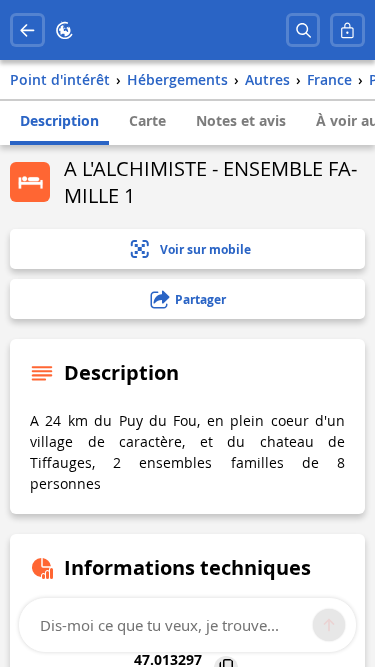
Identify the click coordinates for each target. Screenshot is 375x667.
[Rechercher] (303, 30)
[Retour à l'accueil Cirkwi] (64, 30)
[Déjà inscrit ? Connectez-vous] (347, 30)
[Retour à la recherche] (27, 30)
